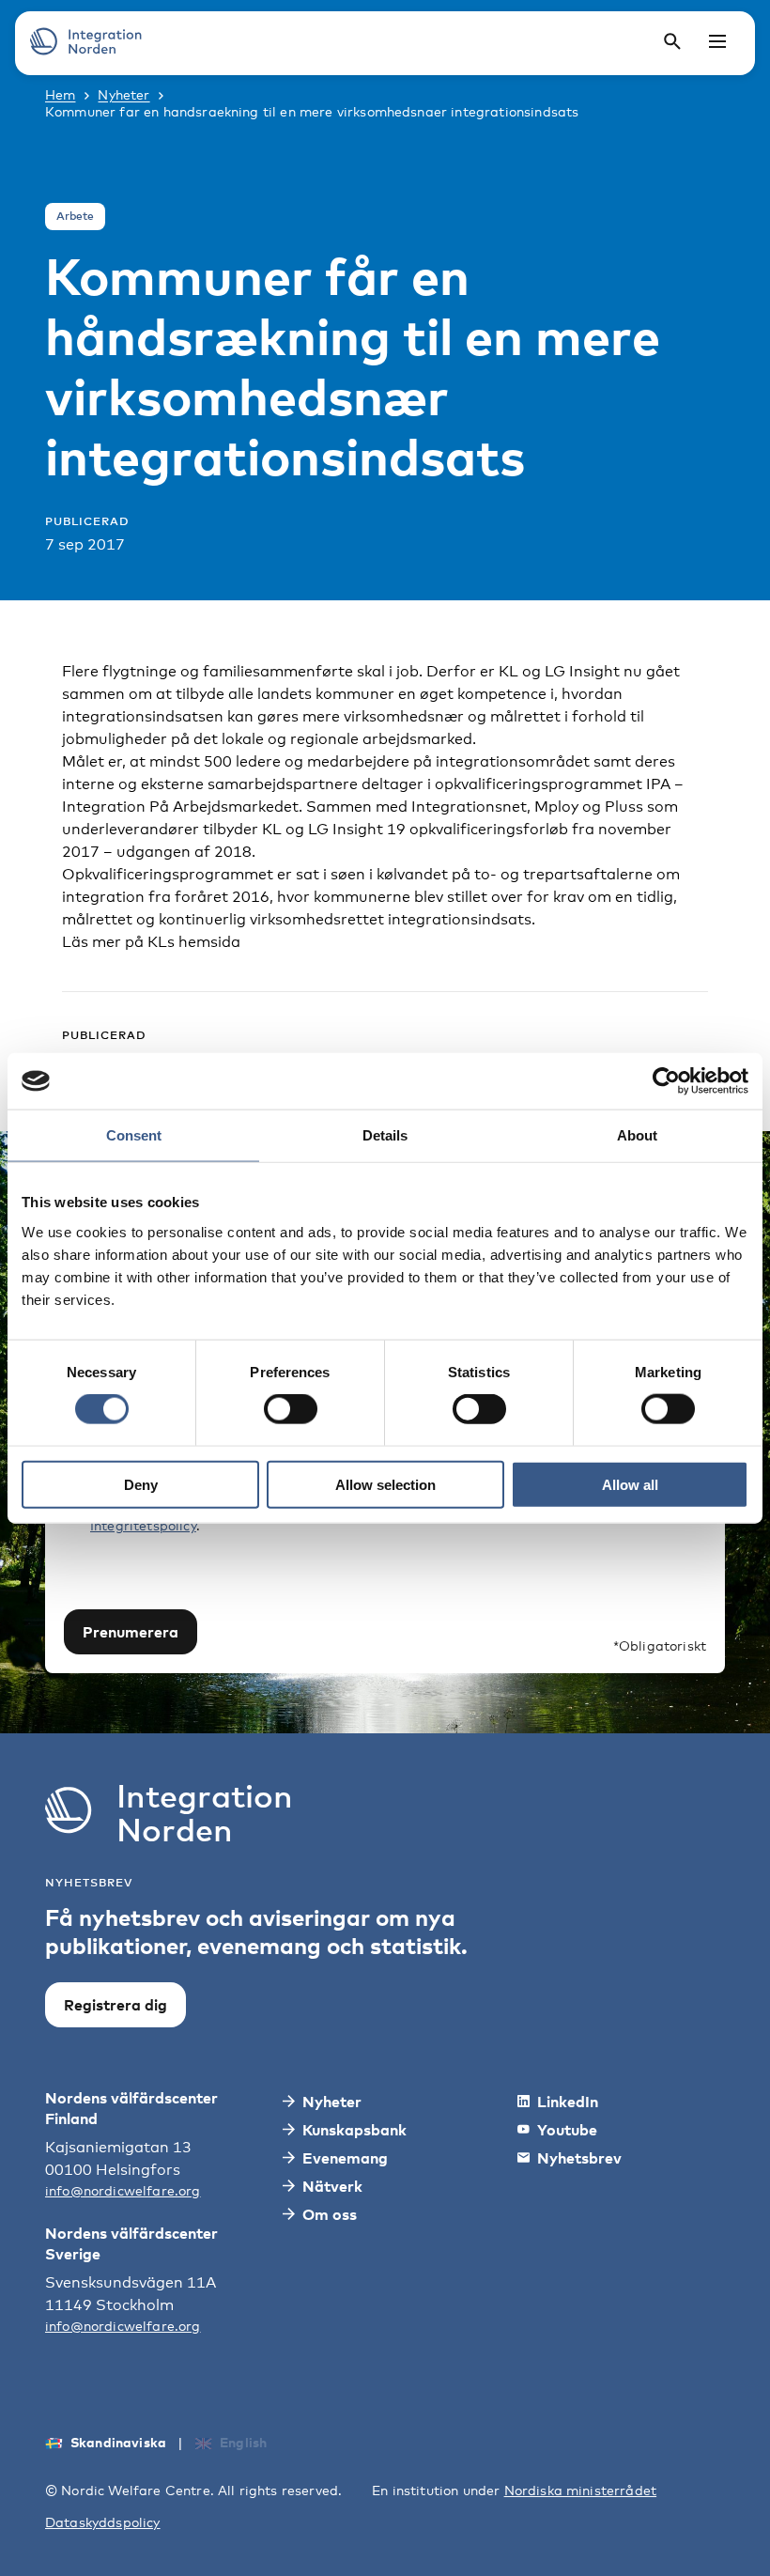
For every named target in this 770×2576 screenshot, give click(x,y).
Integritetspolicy (143, 1525)
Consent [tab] (134, 1135)
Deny (141, 1484)
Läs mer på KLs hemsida (151, 942)
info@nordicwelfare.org (123, 2190)
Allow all (630, 1484)
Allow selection (385, 1484)
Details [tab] (385, 1135)
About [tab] (637, 1135)
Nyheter (123, 94)
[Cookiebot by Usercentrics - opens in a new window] (666, 1081)
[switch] (291, 1409)
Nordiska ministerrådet (581, 2490)
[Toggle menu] (717, 41)
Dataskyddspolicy (103, 2522)
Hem (60, 94)
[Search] (672, 41)
